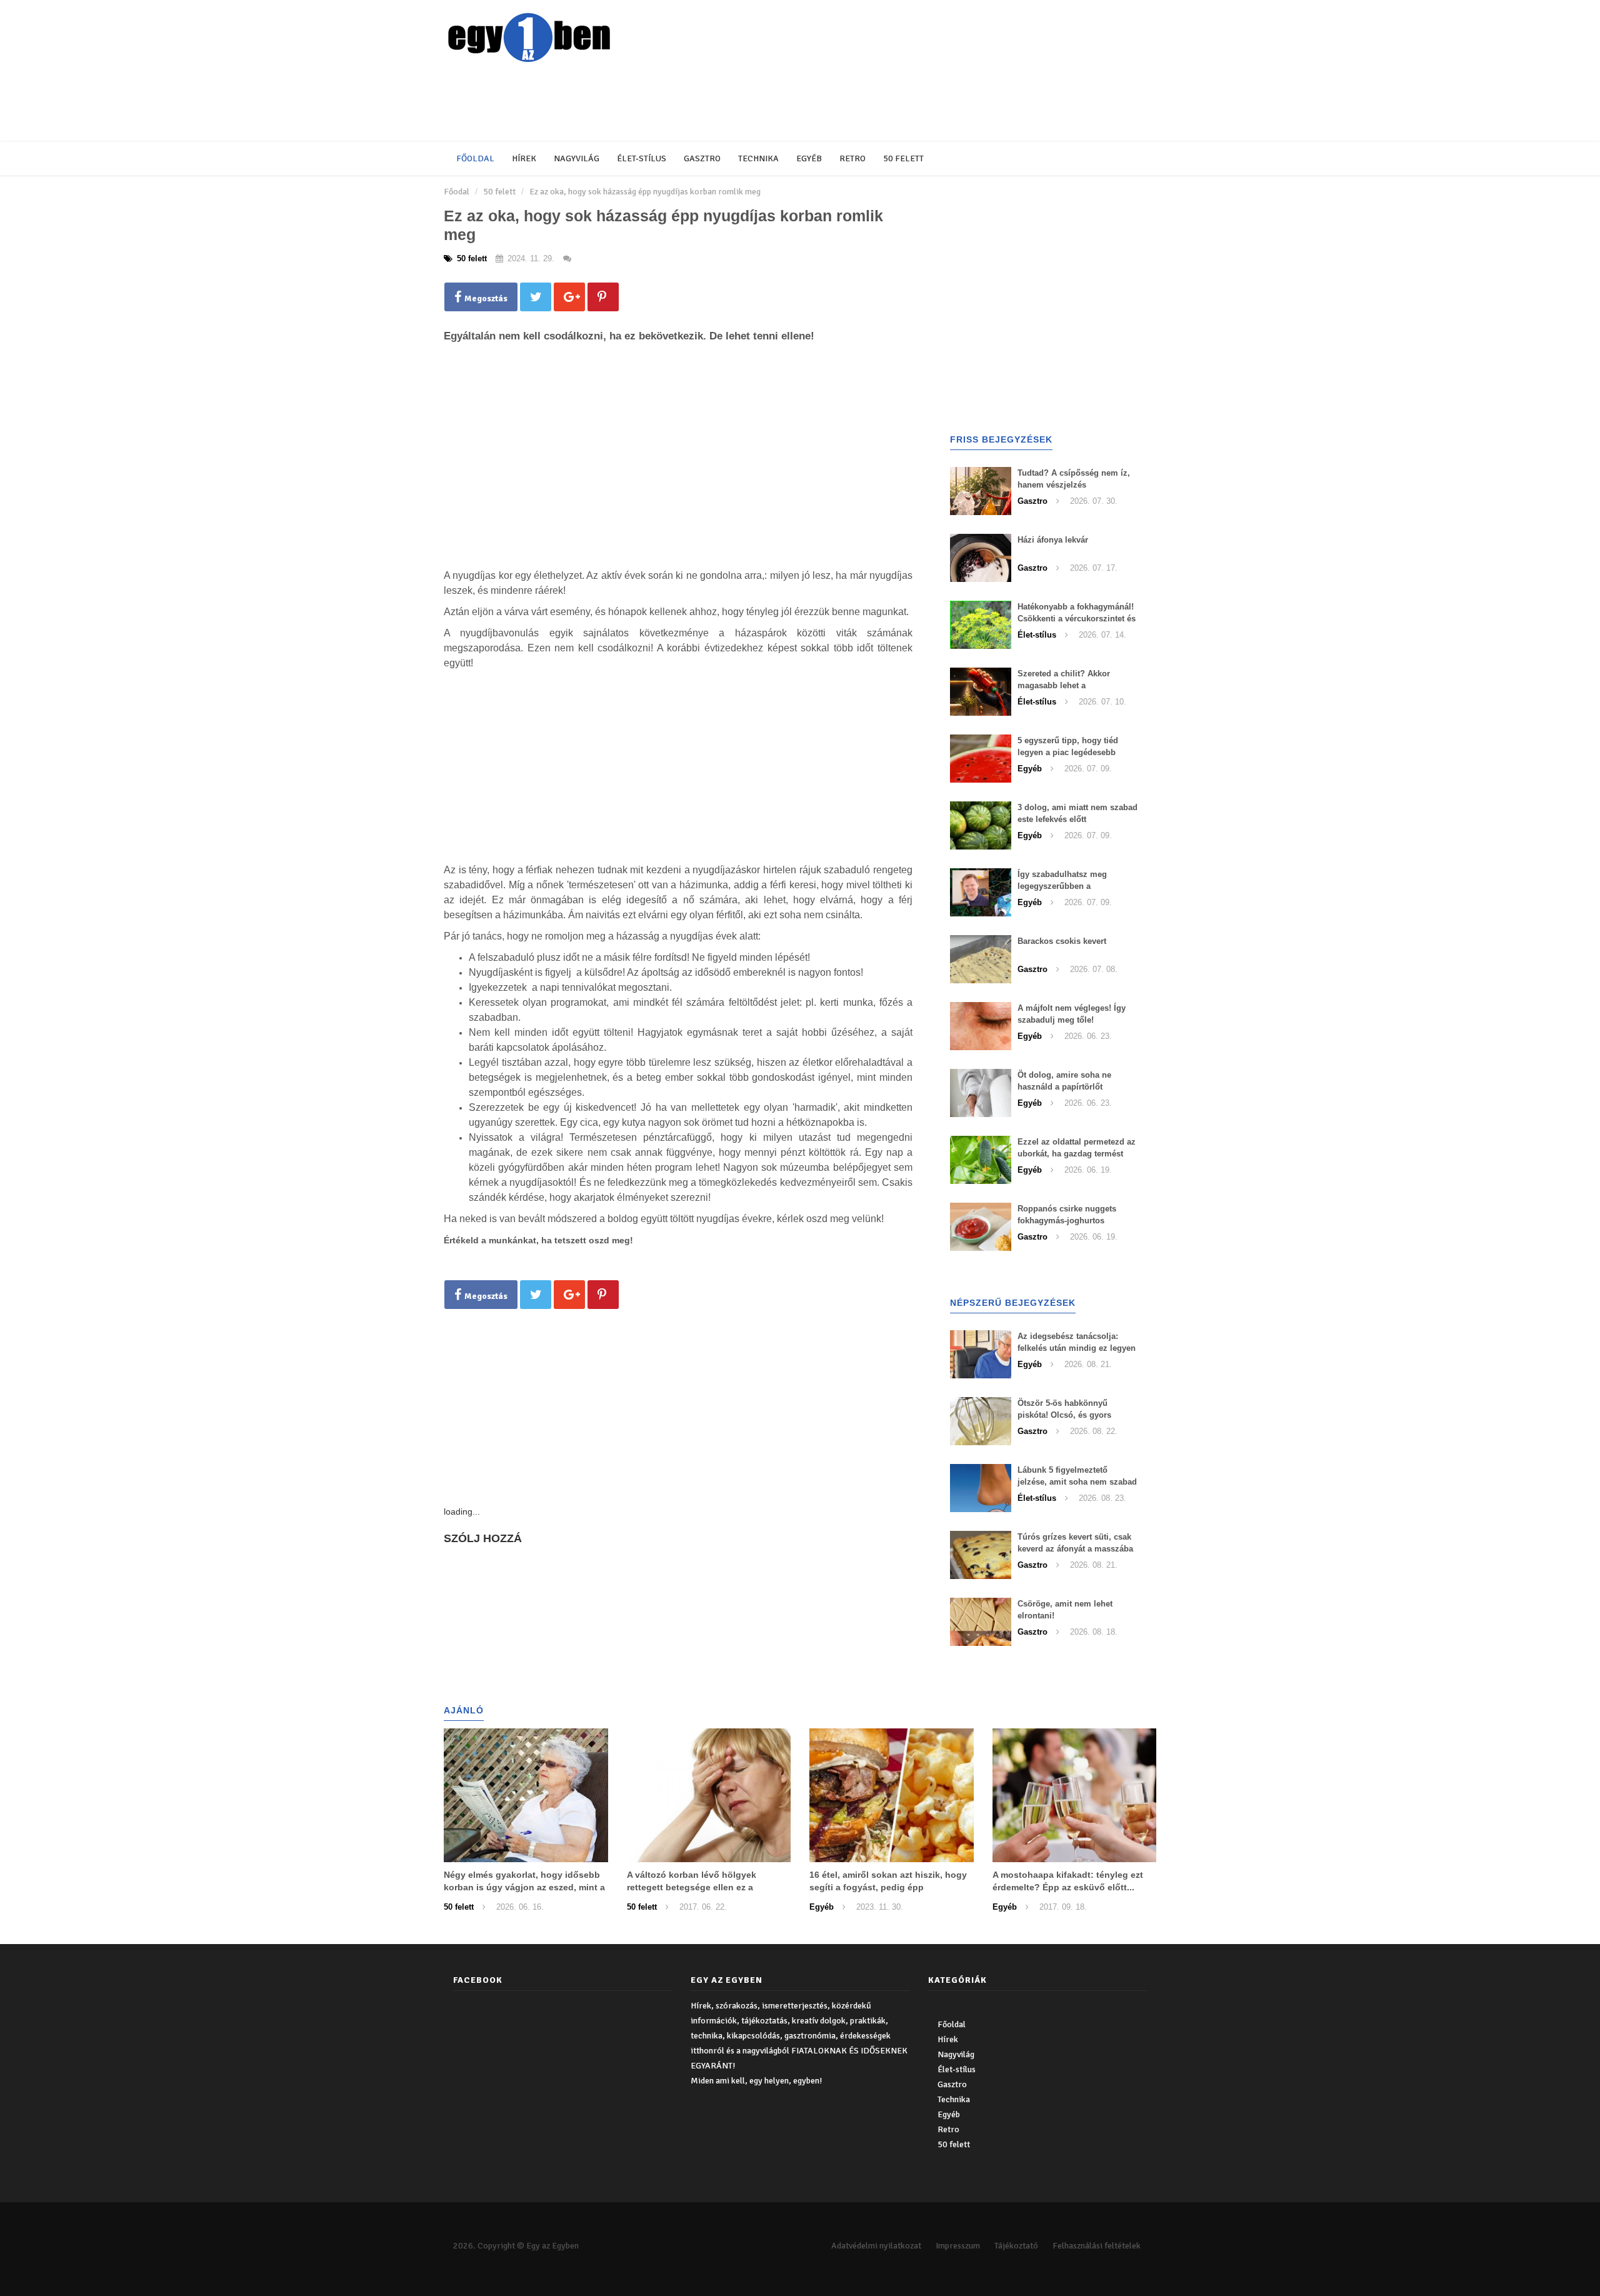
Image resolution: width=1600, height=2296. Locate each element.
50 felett (903, 158)
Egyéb (809, 158)
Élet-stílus (642, 158)
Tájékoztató (1016, 2246)
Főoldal (475, 158)
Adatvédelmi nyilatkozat (876, 2246)
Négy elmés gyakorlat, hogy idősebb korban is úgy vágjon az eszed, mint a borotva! (524, 1887)
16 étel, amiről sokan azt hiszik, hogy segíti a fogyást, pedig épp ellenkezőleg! (888, 1887)
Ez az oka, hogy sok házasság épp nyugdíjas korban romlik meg (645, 192)
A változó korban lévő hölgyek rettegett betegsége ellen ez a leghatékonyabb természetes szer (698, 1887)
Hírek (524, 158)
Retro (852, 158)
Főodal (457, 192)
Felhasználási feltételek (1097, 2246)
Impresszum (958, 2246)
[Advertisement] (747, 103)
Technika (758, 158)
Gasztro (702, 158)
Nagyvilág (577, 158)
